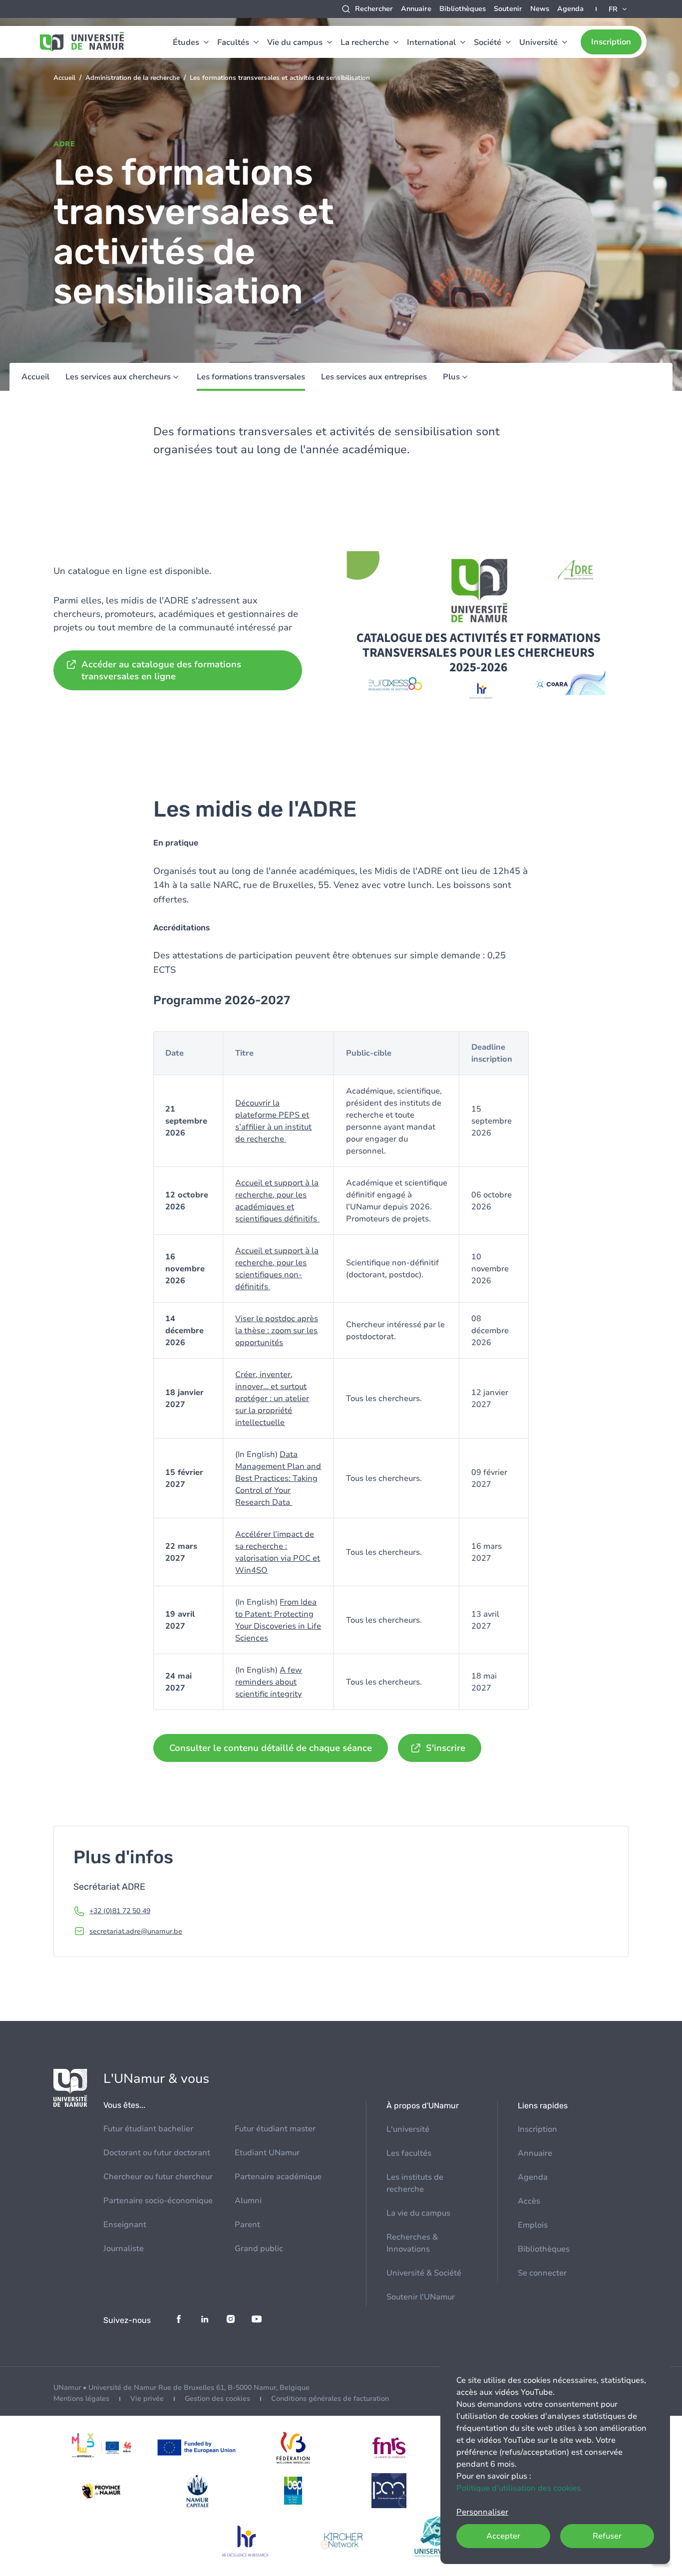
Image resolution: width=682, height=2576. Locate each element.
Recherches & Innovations (412, 2243)
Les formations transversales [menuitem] (251, 377)
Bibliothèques (463, 9)
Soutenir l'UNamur (421, 2297)
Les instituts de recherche (415, 2183)
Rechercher (374, 9)
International (431, 42)
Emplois (533, 2225)
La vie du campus (418, 2213)
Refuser (607, 2536)
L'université (408, 2129)
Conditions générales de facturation (330, 2399)
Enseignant (125, 2225)
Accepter (503, 2536)
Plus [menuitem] (451, 377)
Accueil (64, 78)
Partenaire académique (278, 2177)
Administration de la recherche (133, 78)
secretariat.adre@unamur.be (136, 1931)
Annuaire (416, 9)
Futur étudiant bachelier (148, 2129)
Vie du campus (295, 42)
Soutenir (508, 9)
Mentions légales (81, 2399)
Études (186, 42)
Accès (529, 2201)
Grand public (259, 2249)
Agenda (570, 9)
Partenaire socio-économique (158, 2201)
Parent (247, 2225)
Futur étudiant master (275, 2129)
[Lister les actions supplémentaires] (619, 9)
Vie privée (147, 2399)
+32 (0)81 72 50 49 (120, 1911)
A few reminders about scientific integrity (269, 1682)
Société (488, 42)
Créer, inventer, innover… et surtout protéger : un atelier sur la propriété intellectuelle (272, 1399)
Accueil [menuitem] (35, 377)
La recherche (365, 42)
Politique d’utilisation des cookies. (519, 2488)
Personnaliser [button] (482, 2512)
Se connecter (542, 2273)
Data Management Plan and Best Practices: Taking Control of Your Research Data (278, 1478)
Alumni (248, 2201)
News (540, 9)
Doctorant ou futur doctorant (157, 2153)
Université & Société (424, 2273)
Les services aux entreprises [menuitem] (374, 377)
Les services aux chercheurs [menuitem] (118, 377)
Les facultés (409, 2153)
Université (538, 42)
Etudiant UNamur (267, 2153)
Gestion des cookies (217, 2399)
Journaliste (124, 2249)
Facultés (233, 42)
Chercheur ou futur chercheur (158, 2177)
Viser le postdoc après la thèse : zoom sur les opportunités (277, 1331)
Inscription (611, 42)
